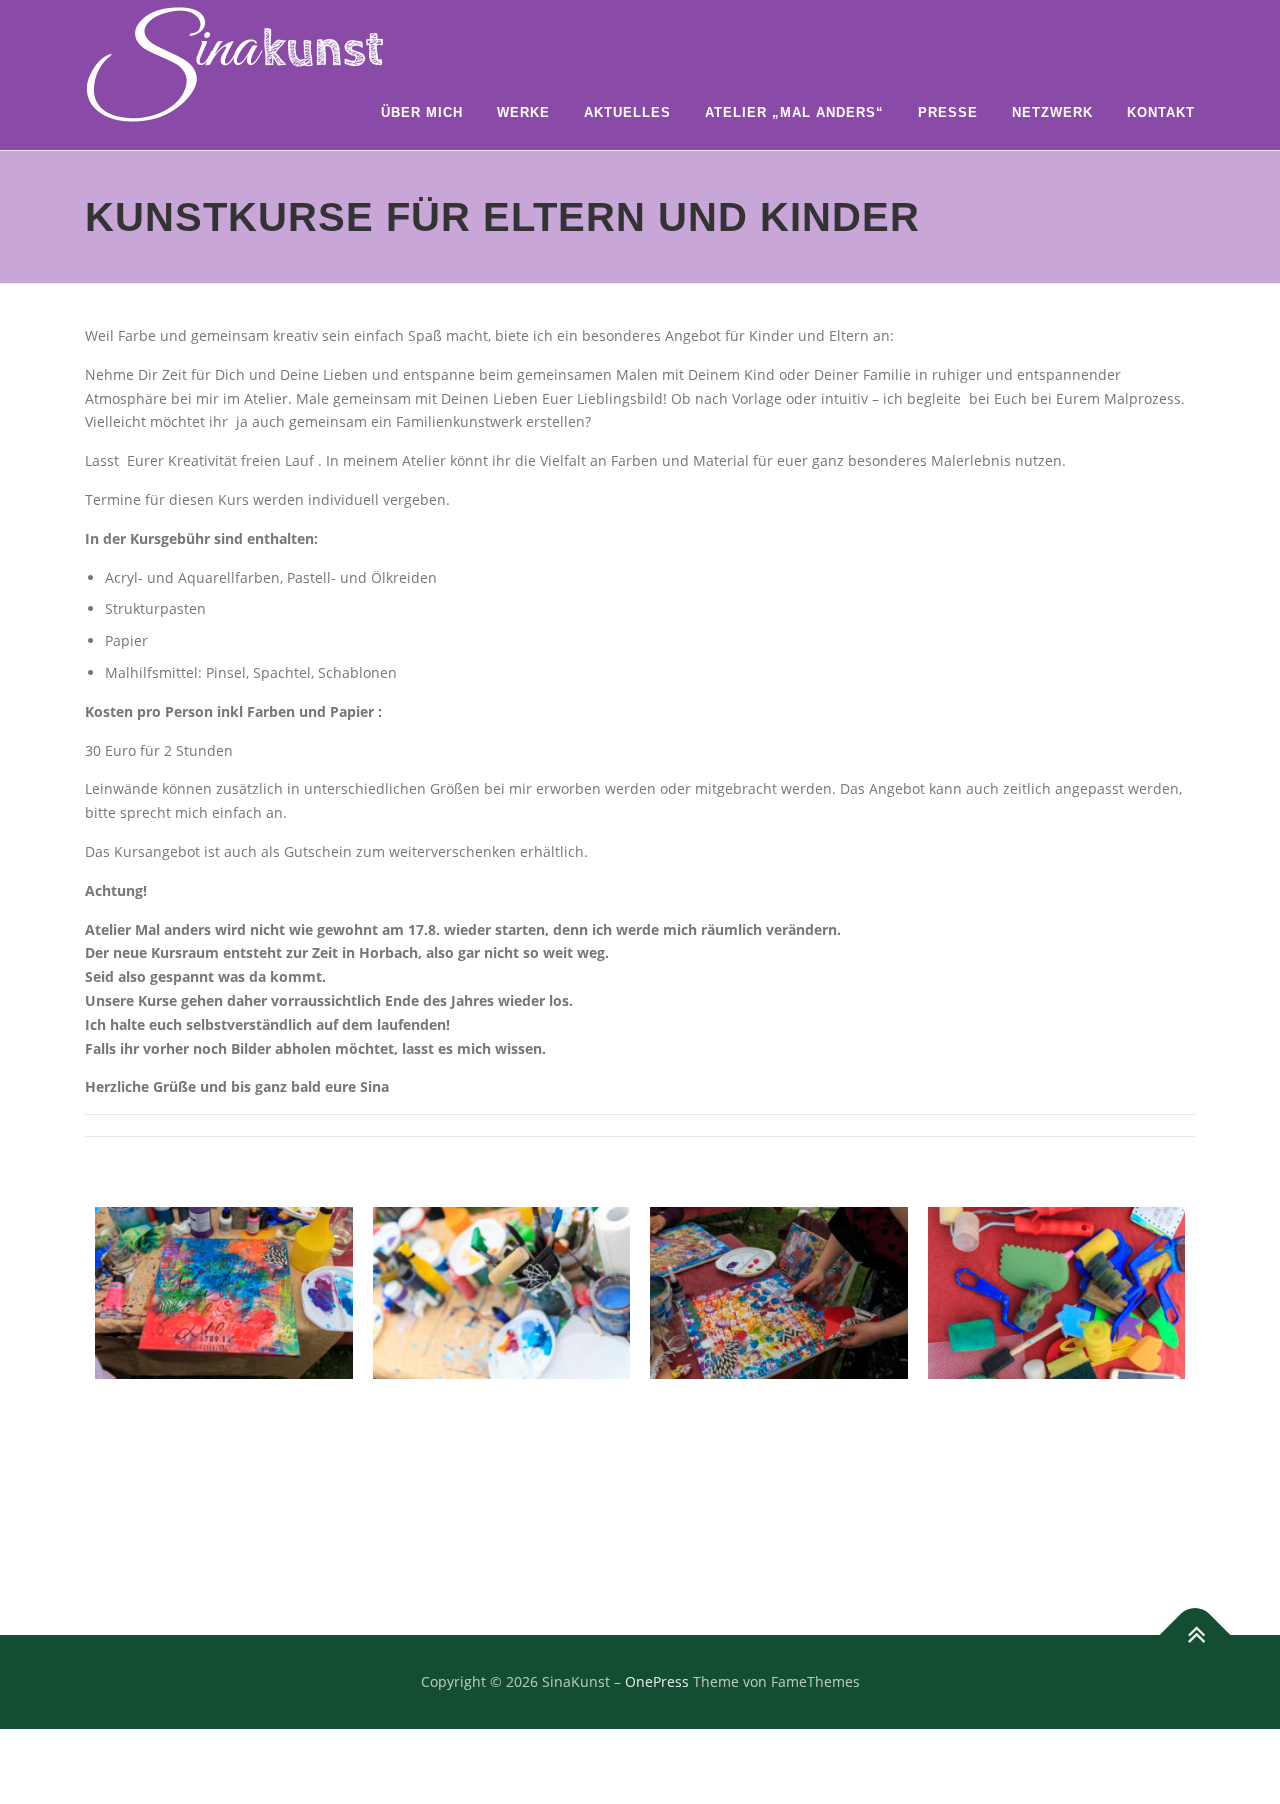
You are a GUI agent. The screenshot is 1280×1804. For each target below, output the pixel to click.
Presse (948, 112)
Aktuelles (627, 112)
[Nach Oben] (1195, 1634)
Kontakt (1161, 112)
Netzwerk (1052, 112)
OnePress (657, 1681)
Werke (523, 112)
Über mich (422, 112)
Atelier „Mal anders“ (794, 112)
